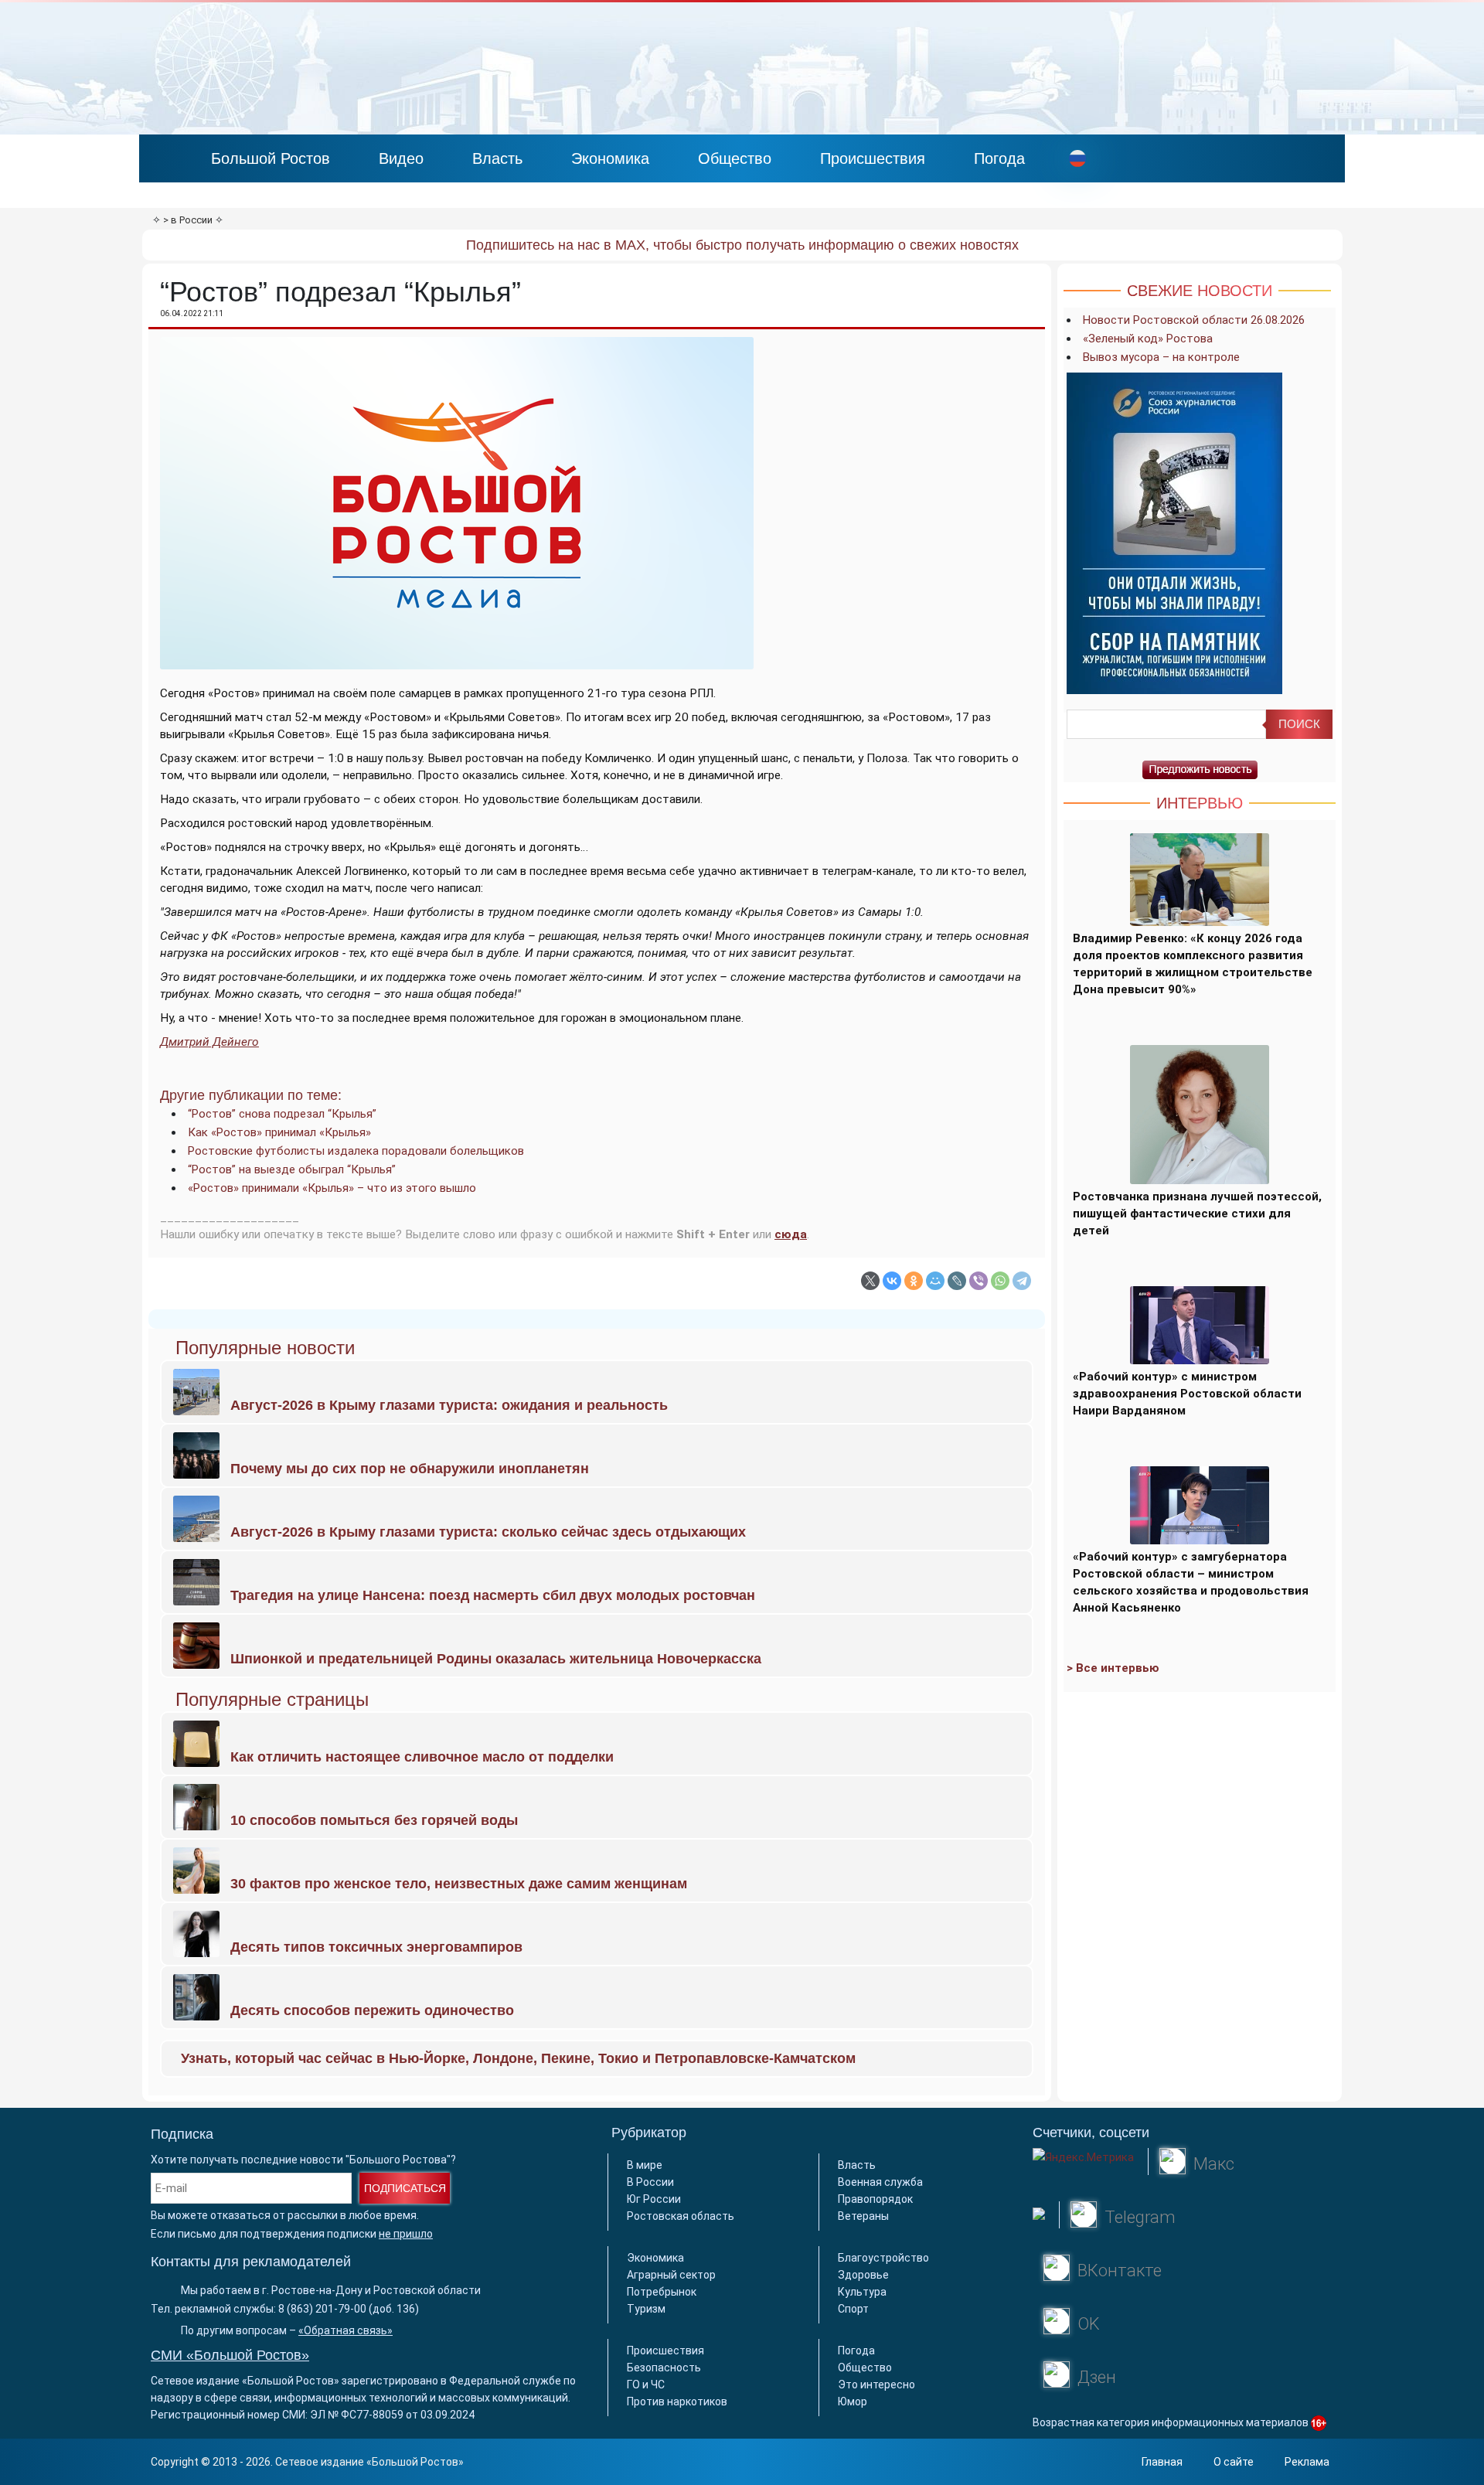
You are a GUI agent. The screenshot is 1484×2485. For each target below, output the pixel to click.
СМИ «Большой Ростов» (230, 2355)
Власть (497, 158)
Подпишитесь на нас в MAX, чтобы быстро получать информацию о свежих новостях (742, 245)
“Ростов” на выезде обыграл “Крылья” (292, 1169)
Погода (999, 158)
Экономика (610, 158)
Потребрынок (662, 2292)
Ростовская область (681, 2216)
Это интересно (876, 2385)
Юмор (853, 2402)
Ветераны (863, 2216)
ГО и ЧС (646, 2385)
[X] (870, 1281)
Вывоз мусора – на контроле (1161, 357)
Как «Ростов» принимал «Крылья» (279, 1132)
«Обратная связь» (345, 2330)
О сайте (1234, 2462)
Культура (862, 2292)
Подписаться (405, 2188)
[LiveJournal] (957, 1281)
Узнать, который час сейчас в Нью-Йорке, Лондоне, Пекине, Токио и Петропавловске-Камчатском (518, 2058)
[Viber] (979, 1281)
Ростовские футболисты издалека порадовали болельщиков (356, 1151)
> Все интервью (1113, 1668)
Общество (735, 158)
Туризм (646, 2309)
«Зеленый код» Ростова (1148, 339)
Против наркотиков (677, 2402)
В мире (645, 2165)
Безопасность (664, 2368)
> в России (188, 220)
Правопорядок (875, 2199)
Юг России (654, 2199)
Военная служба (880, 2182)
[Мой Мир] (935, 1281)
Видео (401, 158)
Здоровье (863, 2275)
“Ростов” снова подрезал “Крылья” (282, 1114)
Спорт (853, 2309)
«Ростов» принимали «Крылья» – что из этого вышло (332, 1188)
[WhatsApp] (1000, 1281)
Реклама (1307, 2462)
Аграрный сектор (671, 2275)
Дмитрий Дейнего (209, 1042)
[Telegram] (1022, 1281)
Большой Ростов (271, 158)
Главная (1162, 2462)
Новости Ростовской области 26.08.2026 (1194, 320)
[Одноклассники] (914, 1281)
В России (650, 2182)
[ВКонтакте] (892, 1281)
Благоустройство (883, 2258)
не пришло (406, 2234)
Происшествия (873, 158)
